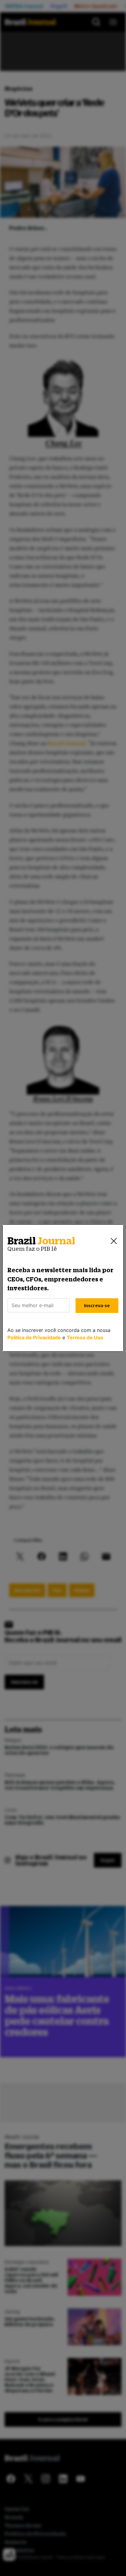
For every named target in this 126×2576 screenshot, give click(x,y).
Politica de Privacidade (34, 1337)
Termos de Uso (85, 1337)
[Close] (114, 1241)
